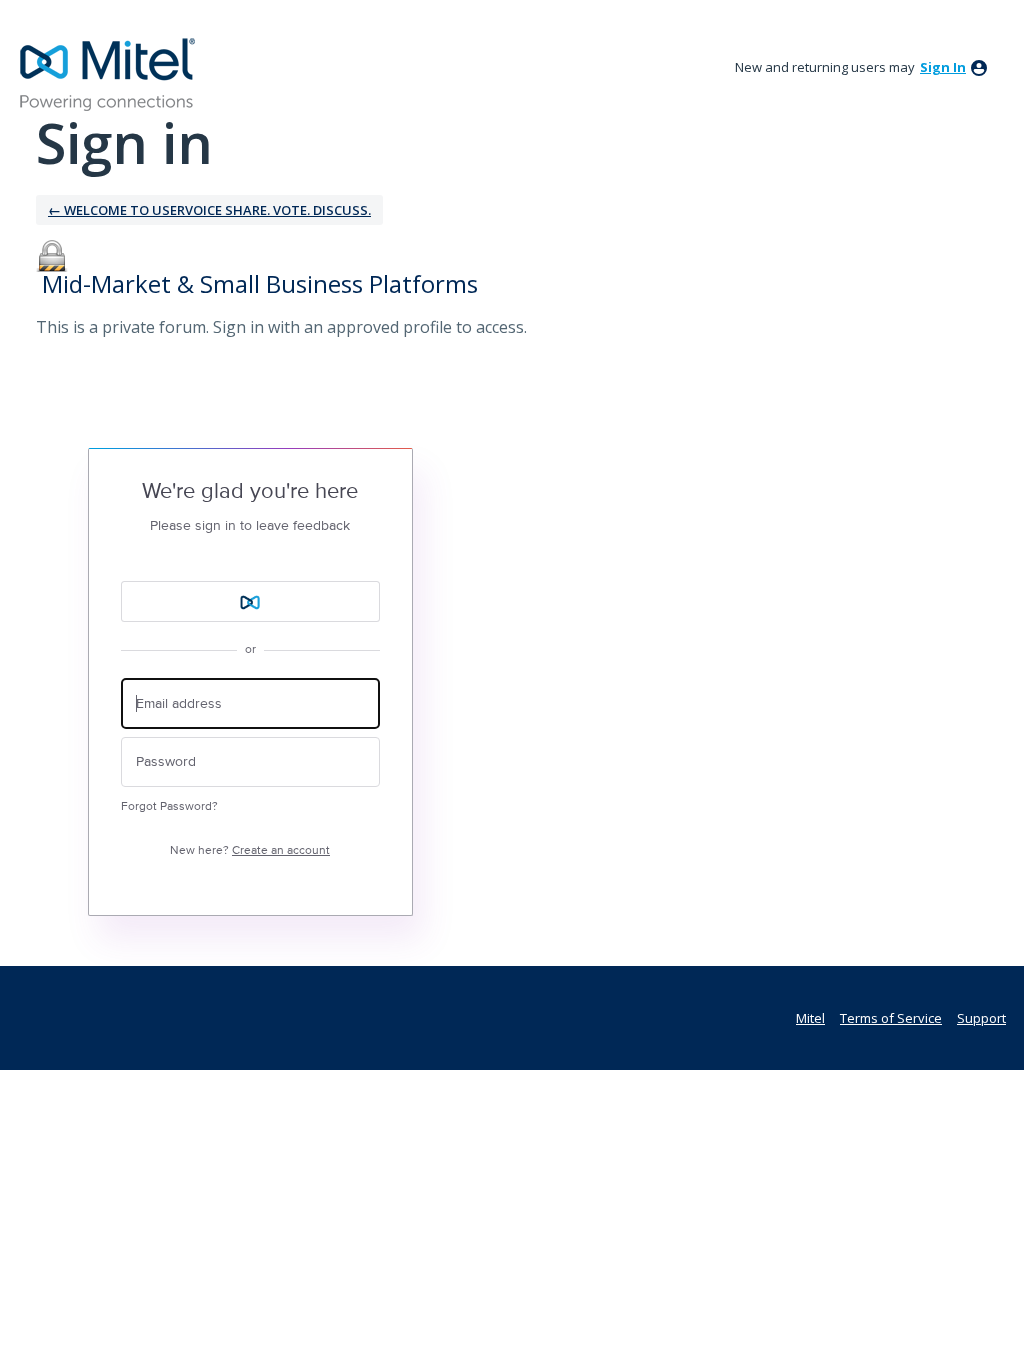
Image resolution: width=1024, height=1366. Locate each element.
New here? (250, 850)
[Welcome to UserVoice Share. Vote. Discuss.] (108, 74)
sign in (943, 67)
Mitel (810, 1018)
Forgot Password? (169, 806)
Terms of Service (891, 1018)
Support (981, 1018)
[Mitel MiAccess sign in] (250, 601)
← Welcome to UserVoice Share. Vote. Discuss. (209, 210)
